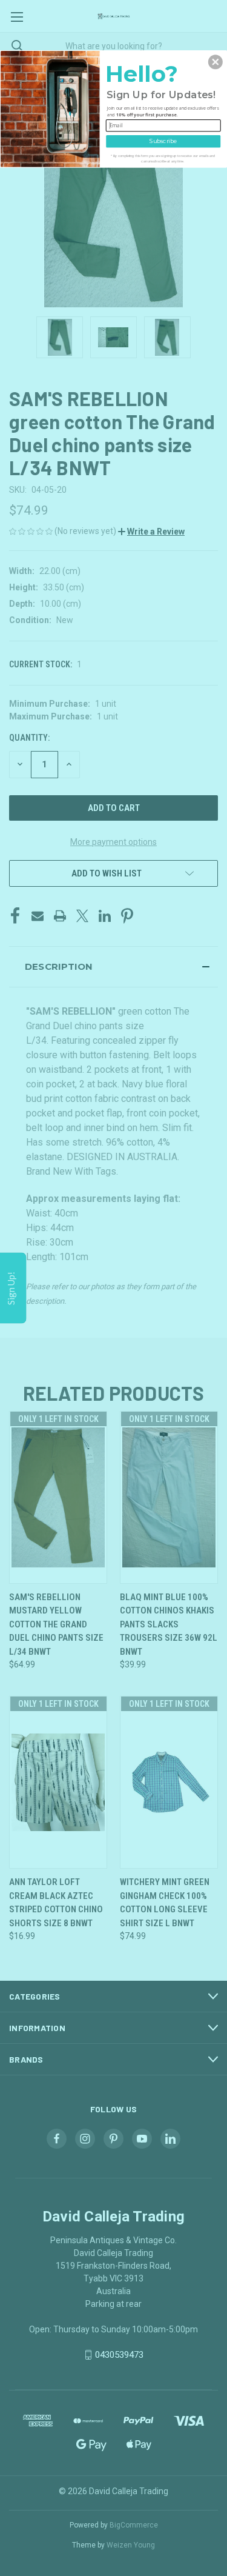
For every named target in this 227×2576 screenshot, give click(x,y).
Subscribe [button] (163, 140)
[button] (215, 62)
